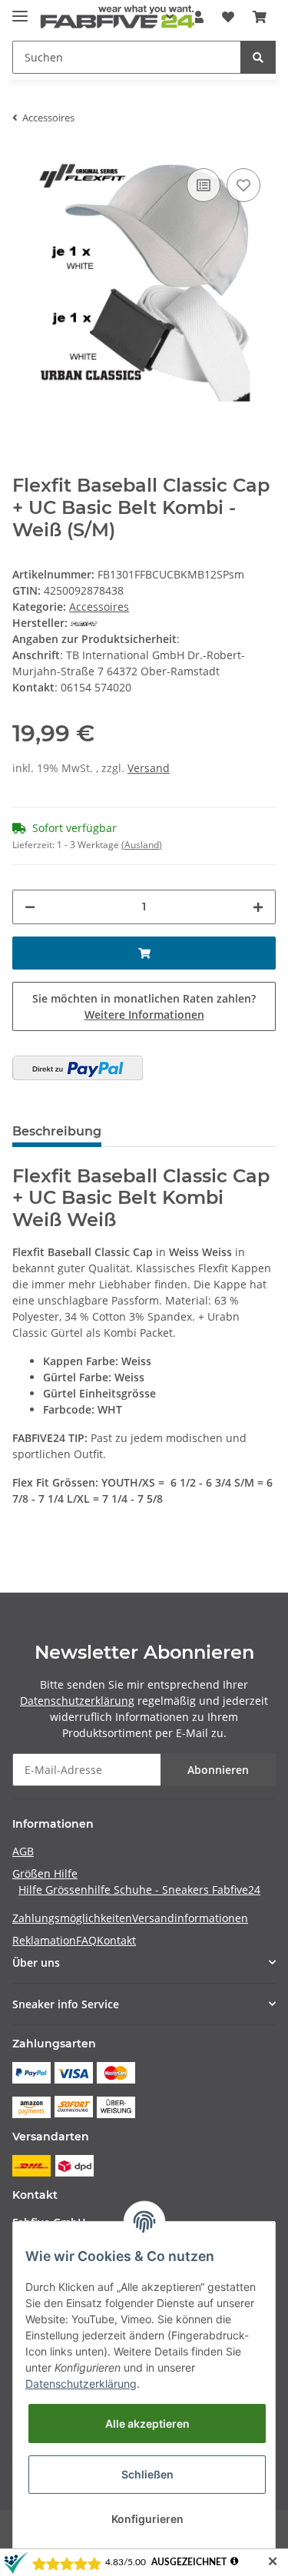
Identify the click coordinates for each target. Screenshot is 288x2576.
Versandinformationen (190, 1918)
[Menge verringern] (30, 907)
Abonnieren (218, 1770)
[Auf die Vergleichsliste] (204, 185)
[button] (144, 1963)
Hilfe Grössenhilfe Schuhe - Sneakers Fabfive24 (139, 1890)
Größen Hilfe (45, 1873)
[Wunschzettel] (228, 17)
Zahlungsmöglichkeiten (72, 1918)
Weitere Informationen (144, 1014)
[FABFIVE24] (118, 17)
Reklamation (44, 1940)
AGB (23, 1851)
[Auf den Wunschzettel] (243, 185)
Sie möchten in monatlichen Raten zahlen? (144, 1006)
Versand (149, 768)
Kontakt (116, 1940)
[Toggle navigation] (20, 10)
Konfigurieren (147, 2519)
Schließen (147, 2474)
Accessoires (99, 607)
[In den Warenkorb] (144, 953)
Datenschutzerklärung (77, 1701)
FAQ (86, 1940)
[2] (78, 1068)
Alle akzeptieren (147, 2423)
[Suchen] (258, 57)
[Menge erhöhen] (258, 907)
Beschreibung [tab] (57, 1131)
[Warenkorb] (260, 17)
